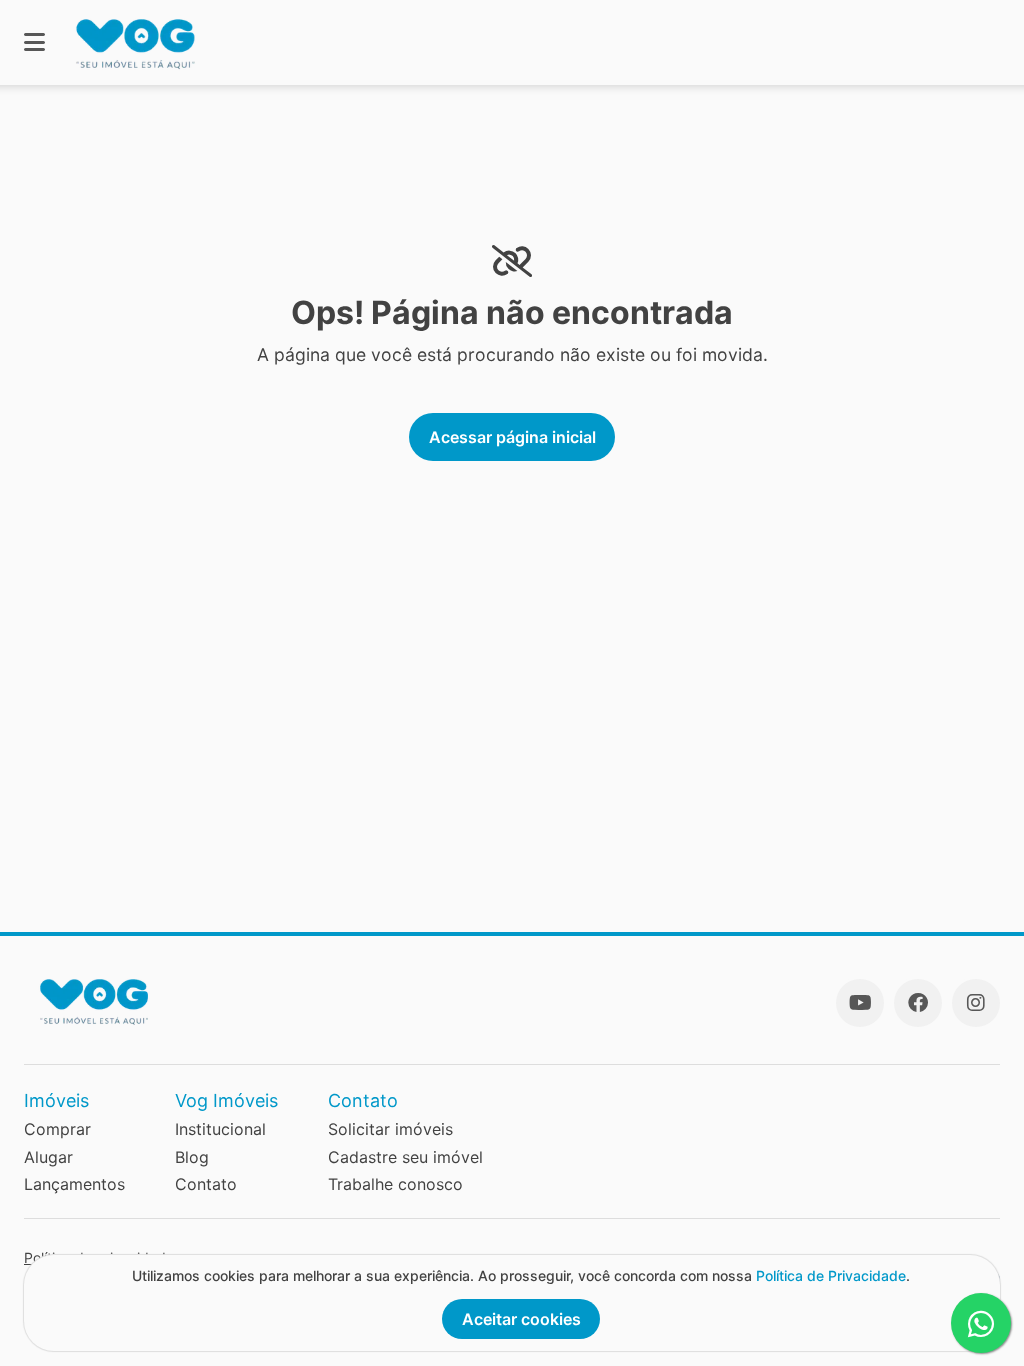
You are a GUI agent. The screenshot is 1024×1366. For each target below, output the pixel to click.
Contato (206, 1184)
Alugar (48, 1157)
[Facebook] (918, 1003)
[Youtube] (860, 1003)
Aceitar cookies (521, 1319)
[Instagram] (976, 1003)
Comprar (57, 1129)
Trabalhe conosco (395, 1184)
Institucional (220, 1129)
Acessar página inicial (512, 437)
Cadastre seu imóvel (405, 1157)
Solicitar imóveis (390, 1129)
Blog (192, 1157)
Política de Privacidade (831, 1275)
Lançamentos (74, 1184)
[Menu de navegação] (34, 42)
